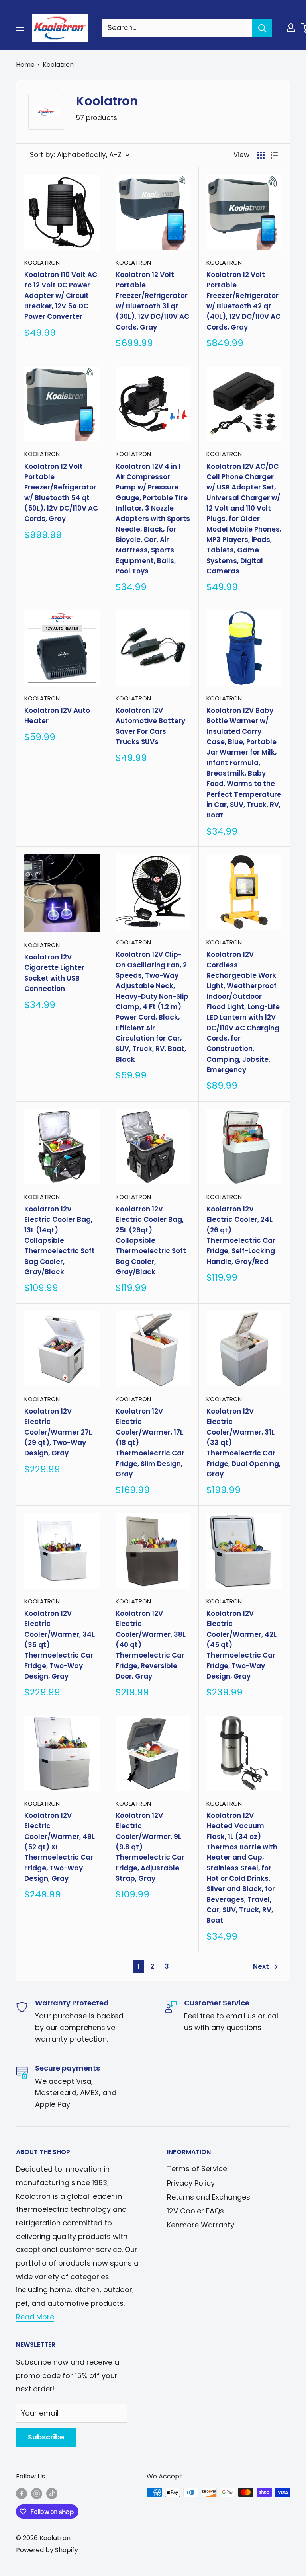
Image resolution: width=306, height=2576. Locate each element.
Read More (35, 2317)
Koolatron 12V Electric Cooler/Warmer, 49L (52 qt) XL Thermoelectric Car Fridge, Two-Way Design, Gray (60, 1847)
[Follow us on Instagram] (37, 2494)
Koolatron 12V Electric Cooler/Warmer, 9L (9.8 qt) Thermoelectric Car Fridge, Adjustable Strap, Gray (150, 1847)
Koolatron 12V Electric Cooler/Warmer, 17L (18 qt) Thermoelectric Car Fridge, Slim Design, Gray (150, 1443)
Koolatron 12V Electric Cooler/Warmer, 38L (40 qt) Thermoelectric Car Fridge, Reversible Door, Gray (151, 1645)
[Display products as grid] (261, 155)
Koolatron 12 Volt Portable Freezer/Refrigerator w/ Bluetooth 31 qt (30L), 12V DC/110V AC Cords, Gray (152, 301)
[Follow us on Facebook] (22, 2494)
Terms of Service (197, 2169)
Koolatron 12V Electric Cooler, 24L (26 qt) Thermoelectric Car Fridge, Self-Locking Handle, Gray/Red (241, 1235)
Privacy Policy (191, 2183)
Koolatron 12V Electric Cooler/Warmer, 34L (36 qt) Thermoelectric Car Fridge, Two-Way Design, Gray (60, 1645)
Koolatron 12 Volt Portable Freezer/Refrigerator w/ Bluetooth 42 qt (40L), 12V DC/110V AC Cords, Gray (243, 301)
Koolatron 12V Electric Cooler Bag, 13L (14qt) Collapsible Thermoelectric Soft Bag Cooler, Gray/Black (60, 1240)
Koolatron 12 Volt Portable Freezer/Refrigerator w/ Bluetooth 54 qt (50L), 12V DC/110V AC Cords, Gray (61, 493)
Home (25, 65)
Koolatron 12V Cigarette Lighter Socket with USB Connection (54, 973)
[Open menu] (20, 28)
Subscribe (46, 2437)
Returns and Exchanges (209, 2197)
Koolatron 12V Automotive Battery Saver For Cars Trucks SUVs (150, 726)
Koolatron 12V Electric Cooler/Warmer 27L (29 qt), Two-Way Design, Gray (58, 1432)
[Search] (262, 28)
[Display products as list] (274, 155)
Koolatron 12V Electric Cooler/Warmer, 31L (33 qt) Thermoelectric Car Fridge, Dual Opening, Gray (243, 1443)
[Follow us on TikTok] (52, 2494)
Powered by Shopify (47, 2550)
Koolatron (58, 65)
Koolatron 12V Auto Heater (57, 716)
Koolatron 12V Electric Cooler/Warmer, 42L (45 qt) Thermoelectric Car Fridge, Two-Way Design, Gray (241, 1645)
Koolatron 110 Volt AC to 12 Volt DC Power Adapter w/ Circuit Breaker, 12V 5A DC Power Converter (61, 295)
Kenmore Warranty (201, 2225)
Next (261, 1966)
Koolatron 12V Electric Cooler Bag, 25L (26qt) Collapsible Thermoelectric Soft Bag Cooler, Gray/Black (151, 1240)
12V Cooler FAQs (195, 2211)
